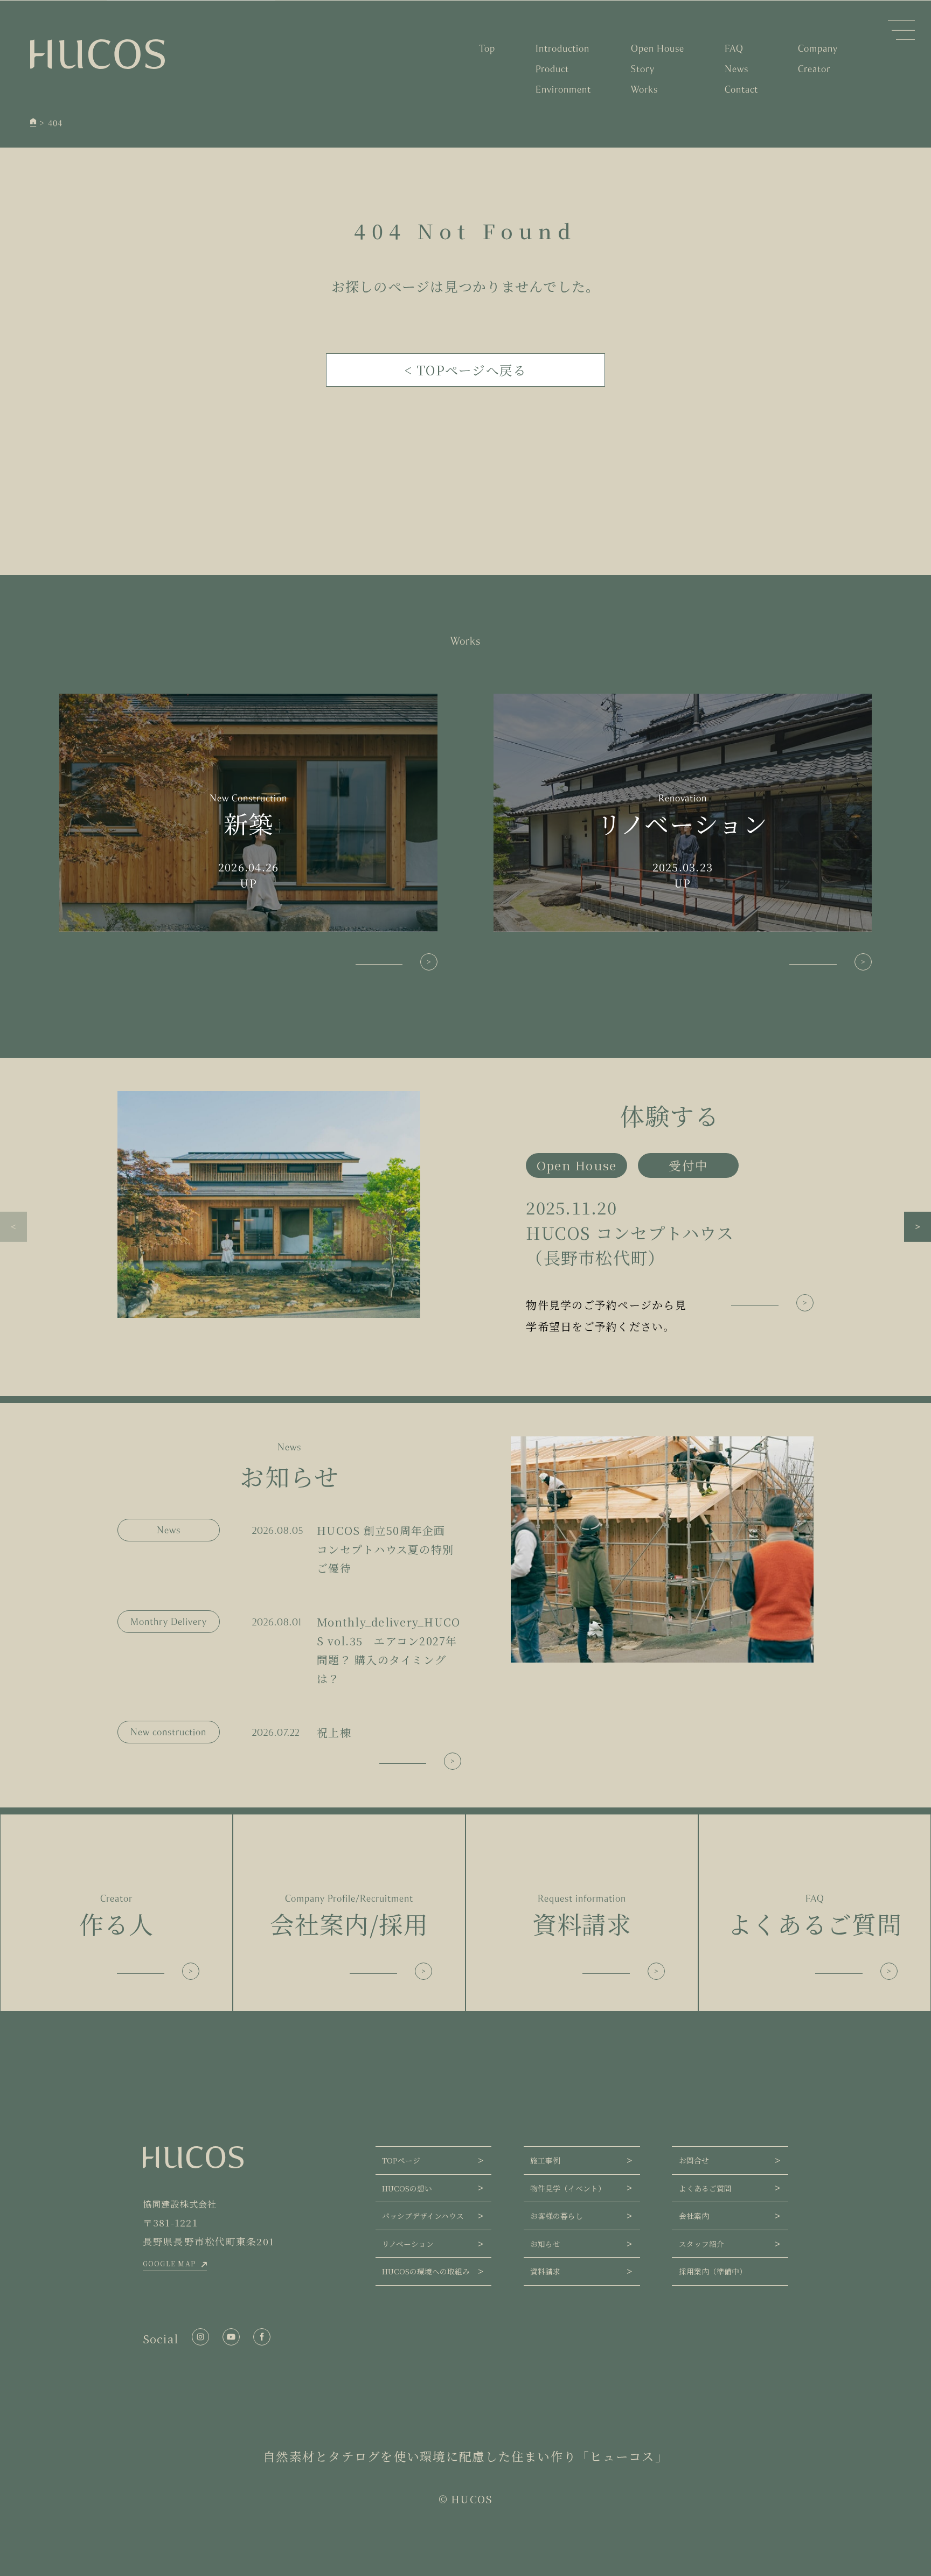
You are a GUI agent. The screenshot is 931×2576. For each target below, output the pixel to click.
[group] (465, 1214)
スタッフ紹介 (701, 2244)
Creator (814, 69)
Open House (658, 48)
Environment (563, 89)
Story (643, 69)
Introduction (562, 48)
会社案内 (694, 2216)
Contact (741, 89)
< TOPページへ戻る (466, 370)
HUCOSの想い (407, 2188)
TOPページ (401, 2160)
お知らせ (545, 2244)
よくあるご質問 (705, 2188)
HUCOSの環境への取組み (426, 2271)
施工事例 (545, 2160)
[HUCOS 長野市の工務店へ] (33, 123)
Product (552, 69)
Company (818, 48)
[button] (13, 1227)
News (737, 69)
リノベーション (408, 2244)
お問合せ (694, 2160)
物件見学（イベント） (568, 2188)
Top (487, 48)
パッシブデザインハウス (423, 2216)
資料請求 (545, 2271)
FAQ (734, 48)
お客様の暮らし (557, 2216)
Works (644, 89)
